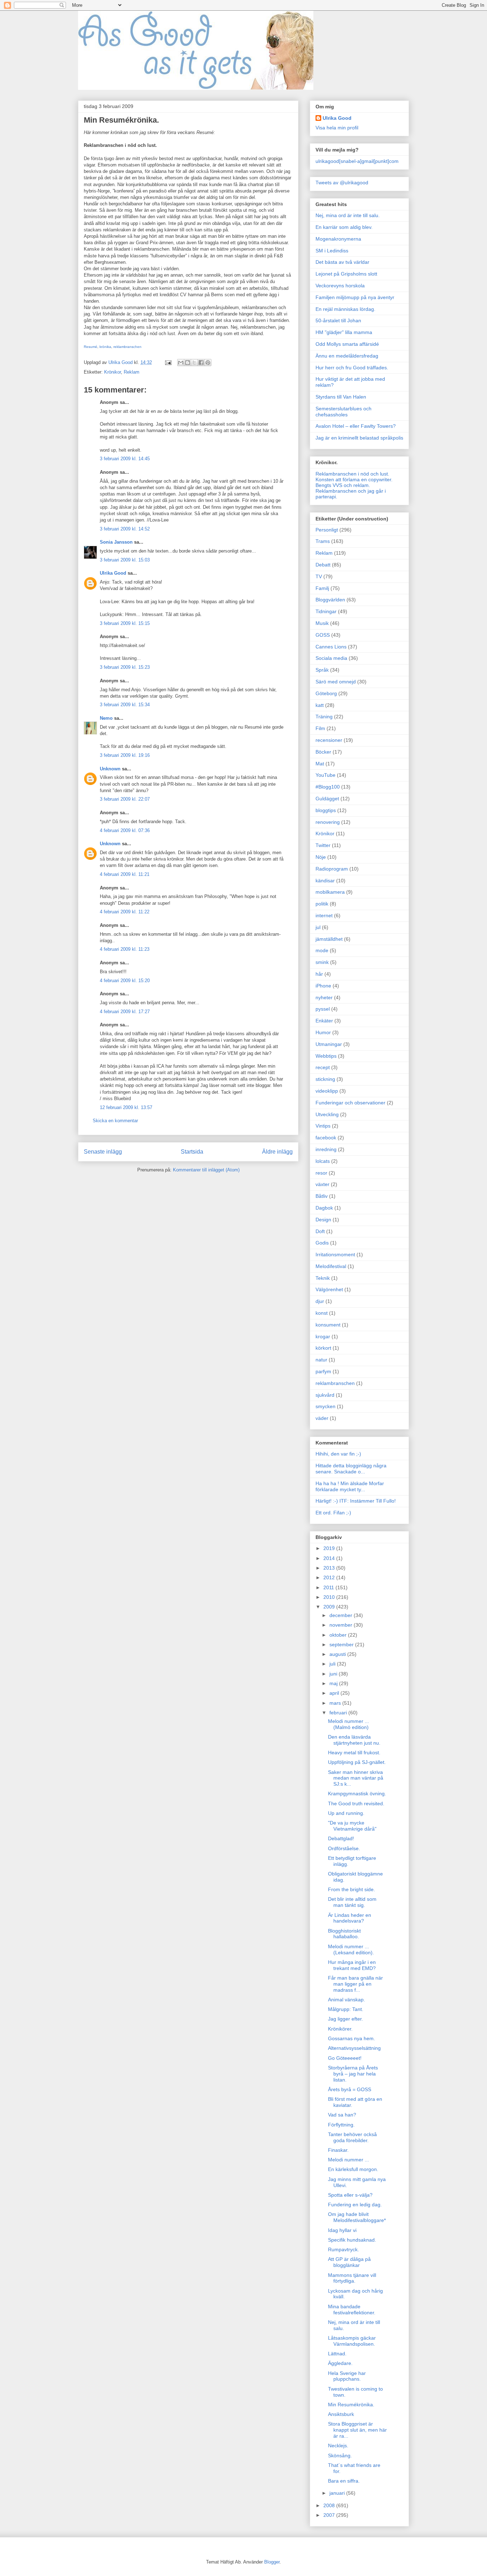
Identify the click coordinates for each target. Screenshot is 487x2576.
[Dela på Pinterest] (208, 363)
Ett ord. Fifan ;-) (333, 1513)
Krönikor (112, 372)
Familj (322, 588)
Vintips (323, 1126)
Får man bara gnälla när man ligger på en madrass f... (355, 1984)
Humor (323, 1032)
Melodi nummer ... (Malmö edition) (348, 1724)
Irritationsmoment (335, 1254)
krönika (105, 347)
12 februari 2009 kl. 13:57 (126, 1107)
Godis (322, 1243)
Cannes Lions (331, 647)
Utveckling (327, 1114)
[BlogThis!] (188, 363)
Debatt (323, 565)
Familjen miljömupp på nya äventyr (355, 297)
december (342, 1615)
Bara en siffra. (344, 2481)
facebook (326, 1138)
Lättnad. (337, 2354)
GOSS (323, 635)
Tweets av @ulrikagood (342, 183)
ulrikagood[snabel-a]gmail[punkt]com (357, 161)
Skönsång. (340, 2456)
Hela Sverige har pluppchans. (347, 2376)
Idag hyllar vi (342, 2230)
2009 (330, 1607)
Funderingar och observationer (350, 1103)
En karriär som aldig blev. (344, 227)
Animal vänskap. (347, 2000)
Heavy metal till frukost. (354, 1753)
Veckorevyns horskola (340, 286)
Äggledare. (340, 2363)
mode (322, 950)
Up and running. (346, 1813)
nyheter (324, 997)
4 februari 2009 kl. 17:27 (125, 1012)
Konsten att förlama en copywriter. (354, 479)
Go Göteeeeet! (345, 2058)
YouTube (325, 775)
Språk (322, 670)
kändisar (325, 881)
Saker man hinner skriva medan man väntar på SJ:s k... (356, 1778)
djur (320, 1301)
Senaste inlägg (103, 1152)
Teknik (323, 1278)
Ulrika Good (113, 573)
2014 (330, 1558)
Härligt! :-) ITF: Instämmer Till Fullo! (356, 1501)
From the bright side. (352, 1889)
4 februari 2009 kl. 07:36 (125, 830)
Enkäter (324, 1021)
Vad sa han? (342, 2115)
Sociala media (331, 658)
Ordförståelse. (344, 1848)
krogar (323, 1336)
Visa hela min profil (337, 128)
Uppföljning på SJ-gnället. (357, 1762)
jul (318, 927)
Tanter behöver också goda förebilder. (352, 2137)
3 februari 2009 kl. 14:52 (125, 529)
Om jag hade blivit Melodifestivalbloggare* (357, 2217)
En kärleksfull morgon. (353, 2169)
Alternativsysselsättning (354, 2048)
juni (334, 1674)
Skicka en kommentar (115, 1121)
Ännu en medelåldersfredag (347, 356)
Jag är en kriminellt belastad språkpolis (359, 438)
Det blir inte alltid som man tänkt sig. (352, 1902)
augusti (338, 1654)
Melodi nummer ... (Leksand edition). (351, 1949)
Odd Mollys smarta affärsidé (347, 344)
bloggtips (326, 810)
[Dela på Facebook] (201, 363)
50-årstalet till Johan (338, 320)
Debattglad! (341, 1838)
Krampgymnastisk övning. (357, 1794)
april (335, 1693)
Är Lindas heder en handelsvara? (350, 1918)
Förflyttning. (341, 2125)
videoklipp (327, 1091)
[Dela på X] (194, 363)
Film (320, 728)
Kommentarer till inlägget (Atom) (206, 1170)
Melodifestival (331, 1266)
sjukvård (325, 1395)
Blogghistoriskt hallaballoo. (344, 1934)
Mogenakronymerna (338, 239)
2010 (330, 1597)
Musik (322, 623)
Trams (323, 541)
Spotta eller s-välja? (350, 2195)
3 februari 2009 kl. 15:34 (125, 705)
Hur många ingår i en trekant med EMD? (352, 1965)
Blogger (272, 2562)
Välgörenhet (329, 1289)
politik (322, 904)
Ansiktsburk (341, 2414)
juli (333, 1664)
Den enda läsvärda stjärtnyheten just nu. (354, 1740)
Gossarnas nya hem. (352, 2038)
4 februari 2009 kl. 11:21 (125, 874)
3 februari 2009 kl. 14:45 (125, 459)
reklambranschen (127, 347)
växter (322, 1184)
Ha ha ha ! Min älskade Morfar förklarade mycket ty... (350, 1486)
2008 (330, 2505)
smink (322, 962)
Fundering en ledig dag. (355, 2205)
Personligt (327, 530)
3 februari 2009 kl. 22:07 (125, 799)
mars (336, 1703)
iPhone (323, 986)
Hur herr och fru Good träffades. (352, 368)
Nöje (321, 857)
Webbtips (326, 1056)
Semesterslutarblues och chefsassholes (344, 412)
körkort (323, 1348)
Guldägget (327, 799)
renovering (328, 822)
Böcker (323, 752)
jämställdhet (329, 939)
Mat (320, 764)
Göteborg (326, 693)
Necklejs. (338, 2446)
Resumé (91, 347)
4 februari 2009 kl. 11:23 (125, 949)
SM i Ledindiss (332, 251)
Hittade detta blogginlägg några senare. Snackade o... (351, 1469)
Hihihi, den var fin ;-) (338, 1454)
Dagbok (324, 1208)
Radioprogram (332, 869)
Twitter (323, 845)
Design (323, 1220)
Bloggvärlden (330, 600)
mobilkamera (330, 892)
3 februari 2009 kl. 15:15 (125, 623)
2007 (330, 2515)
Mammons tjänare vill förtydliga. (352, 2278)
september (342, 1644)
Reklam (132, 372)
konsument (328, 1325)
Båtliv (322, 1196)
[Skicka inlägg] (168, 362)
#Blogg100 (328, 787)
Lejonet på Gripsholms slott (346, 274)
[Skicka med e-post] (181, 363)
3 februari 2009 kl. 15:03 (125, 560)
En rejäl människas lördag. (345, 309)
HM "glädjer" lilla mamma (344, 332)
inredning (326, 1149)
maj (334, 1683)
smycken (325, 1406)
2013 (330, 1568)
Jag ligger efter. (345, 2019)
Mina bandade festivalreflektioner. (352, 2310)
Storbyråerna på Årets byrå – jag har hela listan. (353, 2074)
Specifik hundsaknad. (352, 2240)
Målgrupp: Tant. (346, 2009)
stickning (325, 1079)
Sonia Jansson (116, 542)
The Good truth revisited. (356, 1803)
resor (321, 1173)
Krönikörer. (340, 2029)
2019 (330, 1548)
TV (319, 576)
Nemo (106, 718)
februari (339, 1713)
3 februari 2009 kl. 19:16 (125, 755)
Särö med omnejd (336, 682)
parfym (323, 1371)
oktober (339, 1635)
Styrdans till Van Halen (341, 397)
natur (321, 1360)
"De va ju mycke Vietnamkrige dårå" (352, 1826)
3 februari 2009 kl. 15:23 (125, 667)
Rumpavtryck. (344, 2249)
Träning (324, 717)
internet (324, 915)
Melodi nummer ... (348, 2160)
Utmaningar (329, 1044)
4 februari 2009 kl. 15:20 (125, 981)
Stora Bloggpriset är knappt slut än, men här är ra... (357, 2430)
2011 (329, 1587)
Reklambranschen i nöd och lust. (352, 474)
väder (322, 1418)
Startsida (192, 1152)
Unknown (110, 769)
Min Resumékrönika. (351, 2405)
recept (323, 1067)
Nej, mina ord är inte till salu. (348, 215)
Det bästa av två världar (342, 262)
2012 (330, 1577)
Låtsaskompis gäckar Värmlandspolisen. (352, 2341)
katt (320, 705)
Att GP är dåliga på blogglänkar (349, 2262)
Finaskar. (338, 2150)
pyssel (323, 1009)
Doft (320, 1231)
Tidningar (326, 611)
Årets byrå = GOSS (350, 2089)
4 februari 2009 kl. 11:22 (125, 912)
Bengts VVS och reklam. (343, 485)
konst (322, 1313)
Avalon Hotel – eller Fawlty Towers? (356, 426)
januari (338, 2493)
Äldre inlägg (277, 1152)
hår (319, 974)
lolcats (323, 1161)
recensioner (329, 740)
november (342, 1625)
